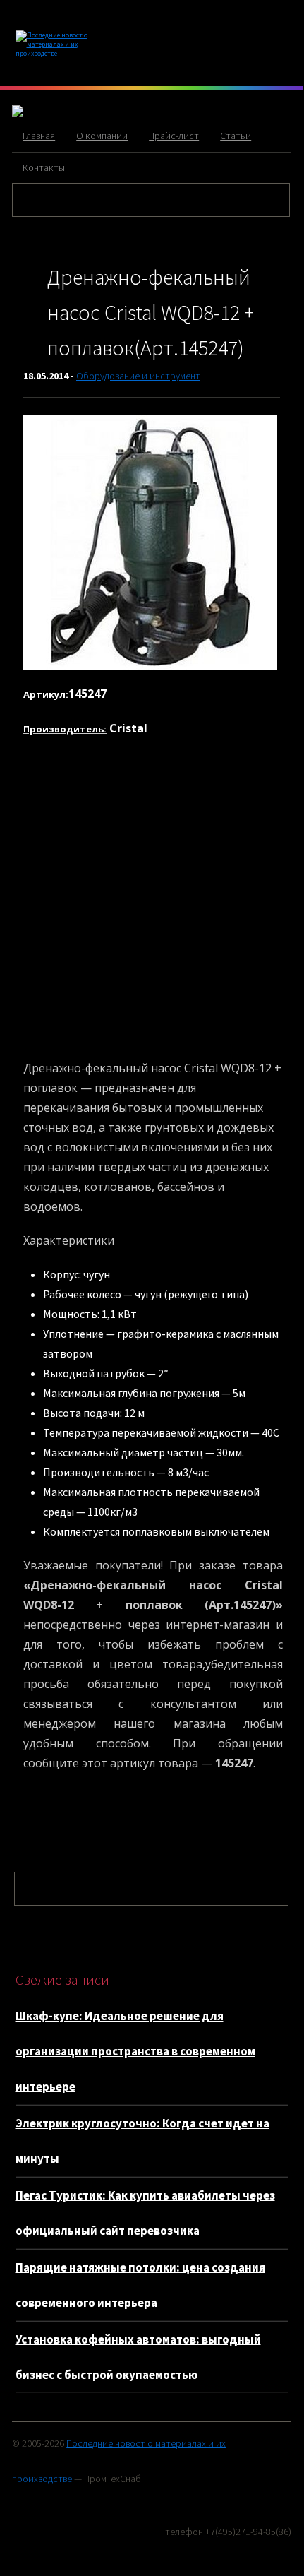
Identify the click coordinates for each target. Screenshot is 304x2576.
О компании (102, 136)
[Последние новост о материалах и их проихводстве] (61, 53)
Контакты (44, 167)
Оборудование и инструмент (138, 376)
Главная (39, 136)
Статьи (236, 136)
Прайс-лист (174, 136)
